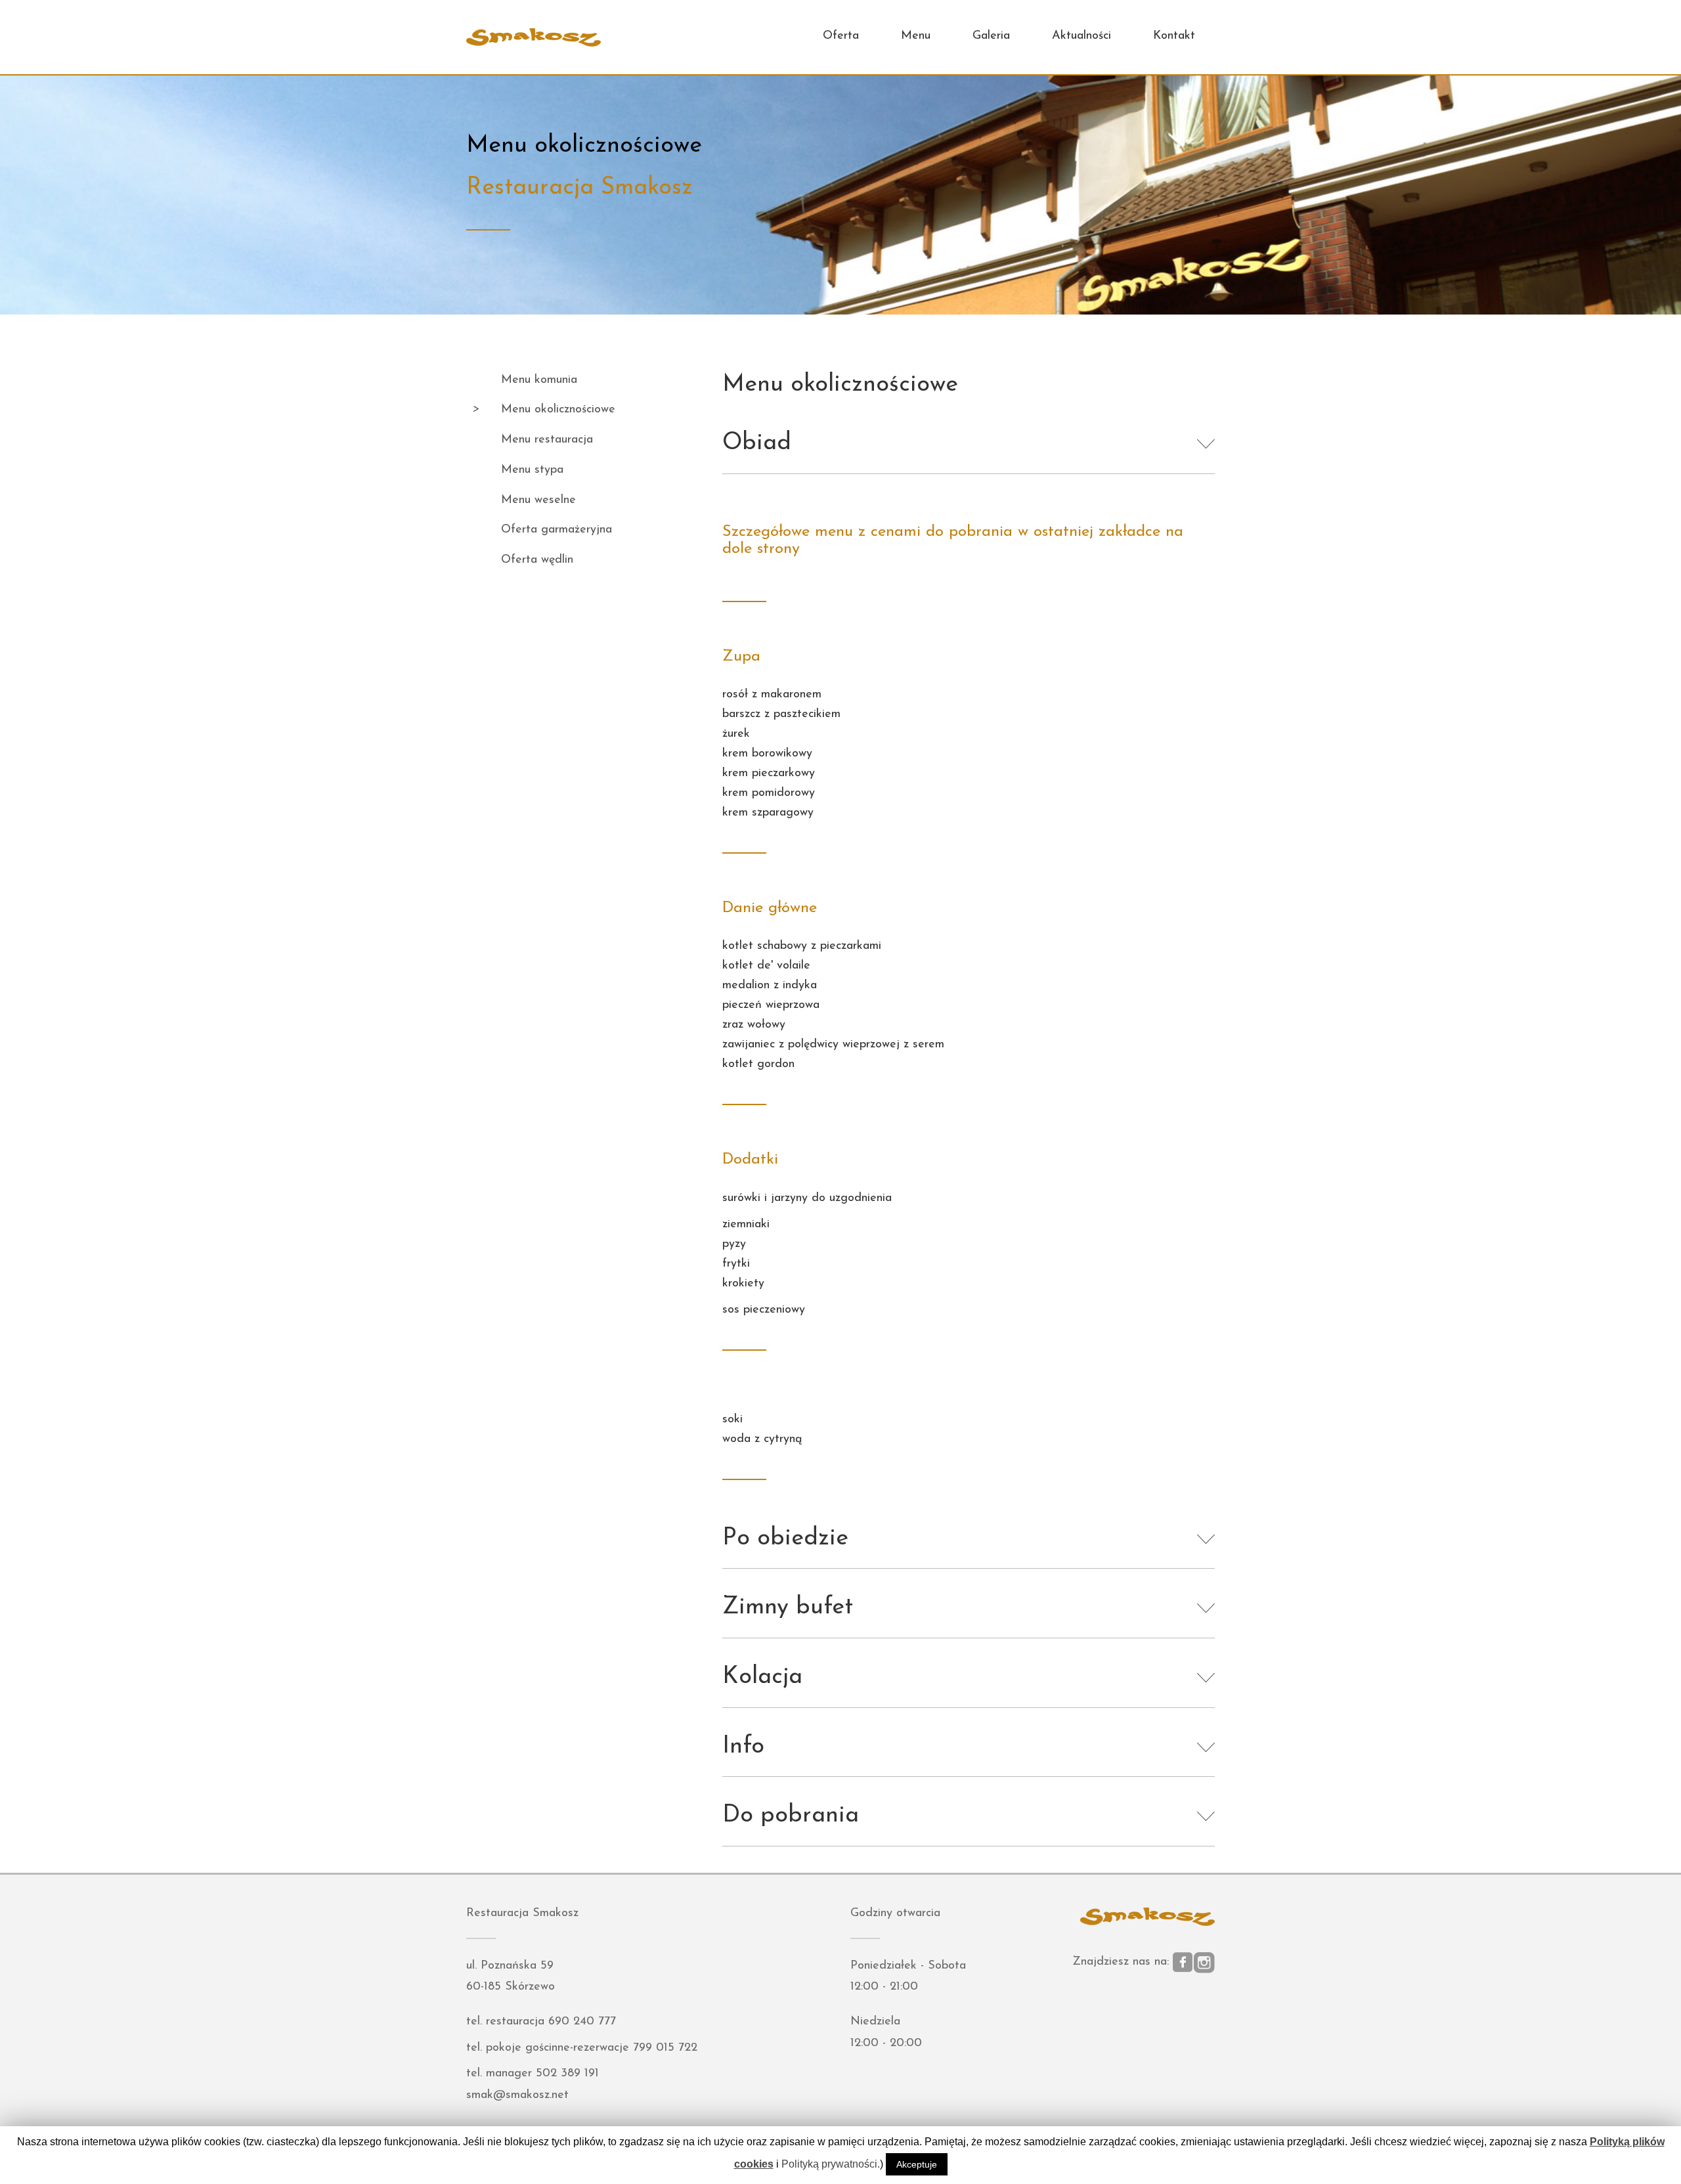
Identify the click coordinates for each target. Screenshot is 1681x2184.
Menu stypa (532, 470)
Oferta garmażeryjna (557, 530)
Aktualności (1081, 36)
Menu (916, 36)
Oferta (841, 36)
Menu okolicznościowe (558, 410)
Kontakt (1174, 36)
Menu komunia (539, 380)
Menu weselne (538, 500)
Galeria (991, 36)
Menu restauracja (547, 440)
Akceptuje (917, 2164)
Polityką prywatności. (831, 2164)
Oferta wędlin (537, 560)
